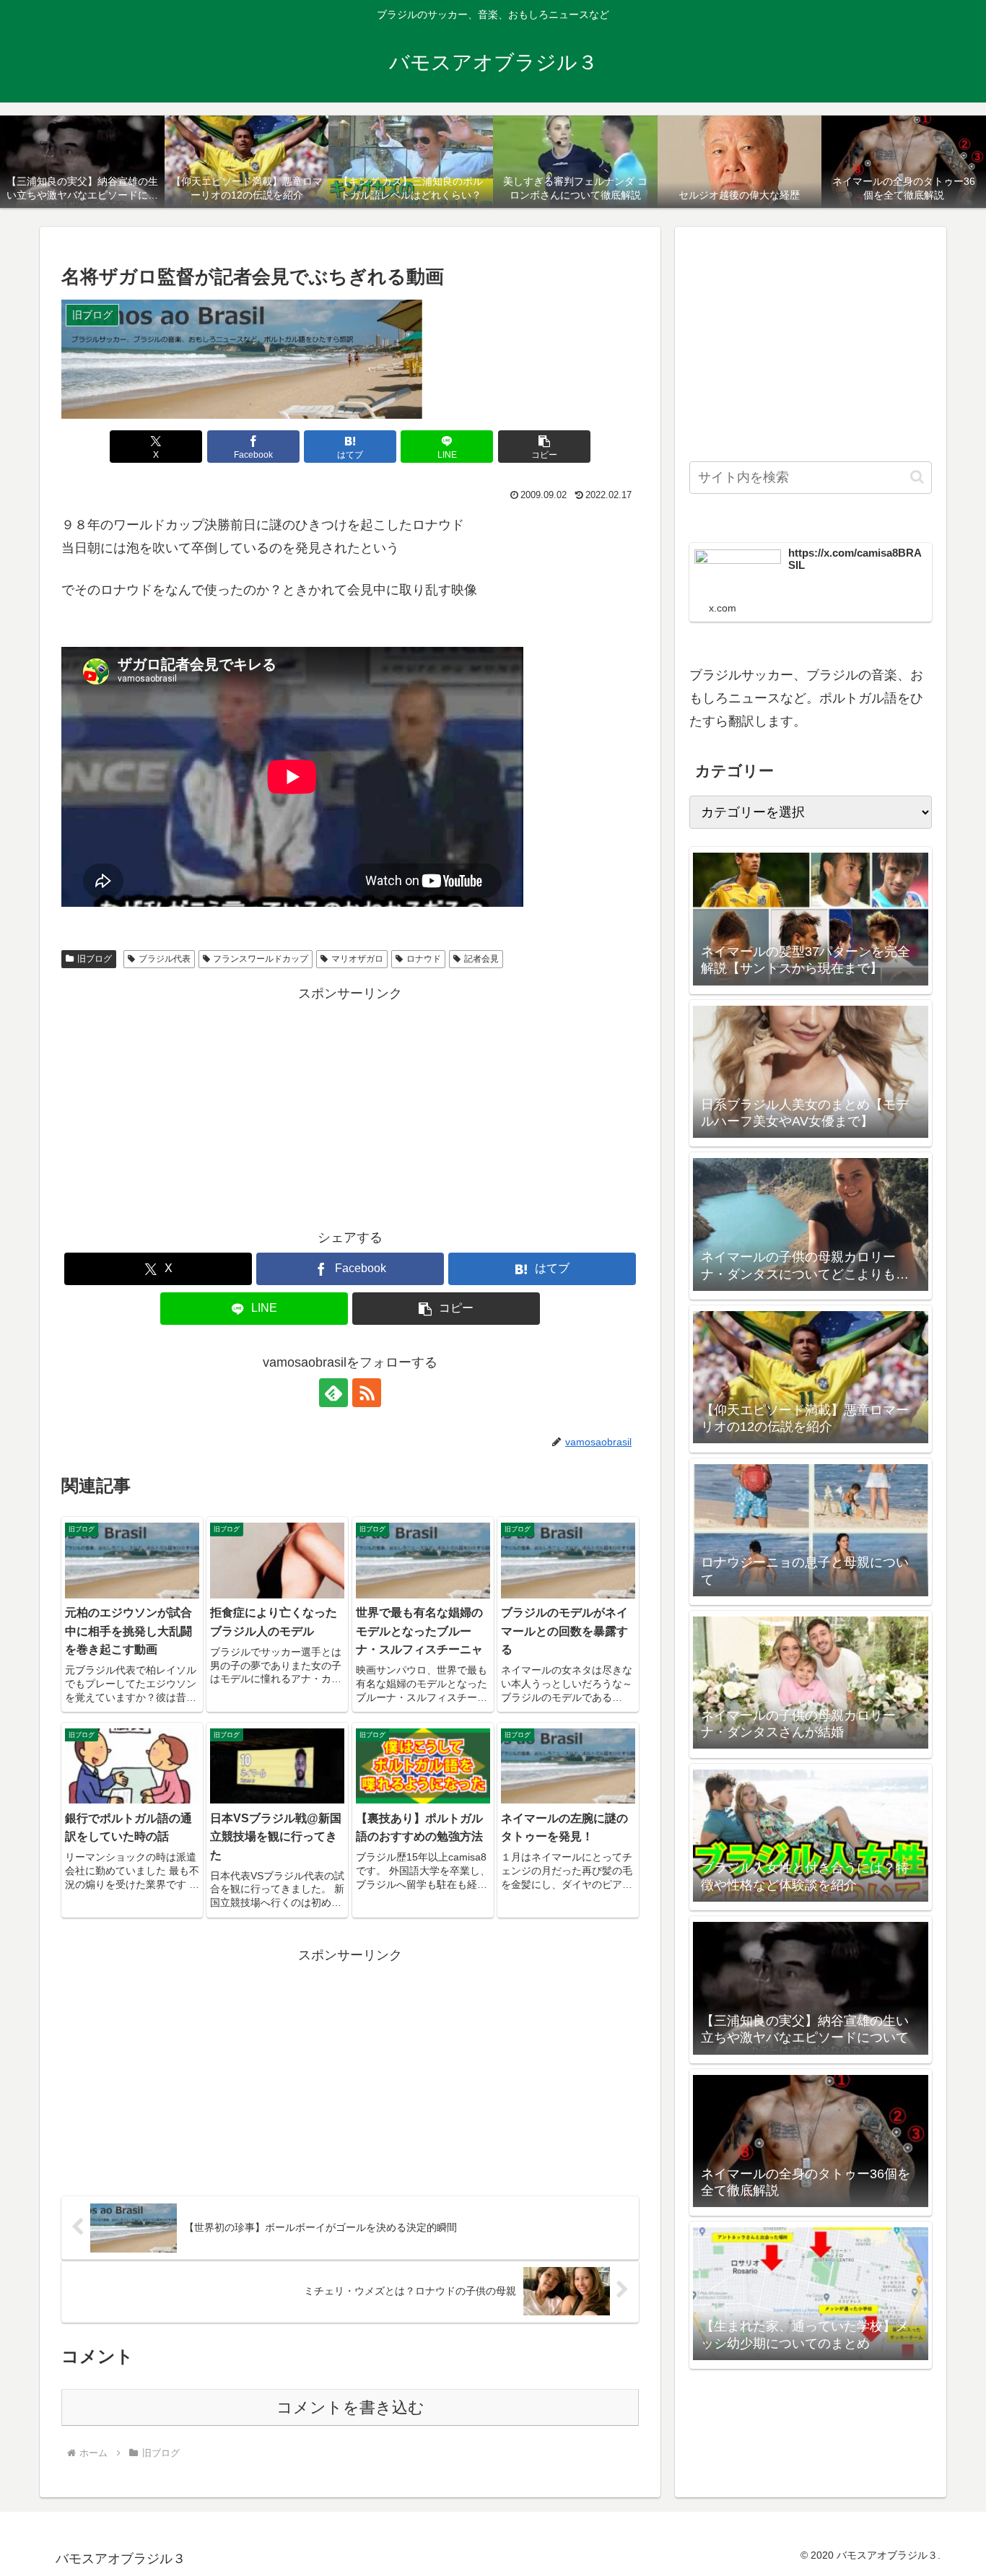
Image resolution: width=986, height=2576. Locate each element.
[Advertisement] (350, 1106)
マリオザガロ (357, 959)
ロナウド (424, 959)
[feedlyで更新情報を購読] (333, 1393)
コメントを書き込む (350, 2407)
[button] (544, 447)
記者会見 (481, 959)
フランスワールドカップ (261, 959)
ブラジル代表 (165, 959)
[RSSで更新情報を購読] (367, 1393)
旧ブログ (95, 959)
